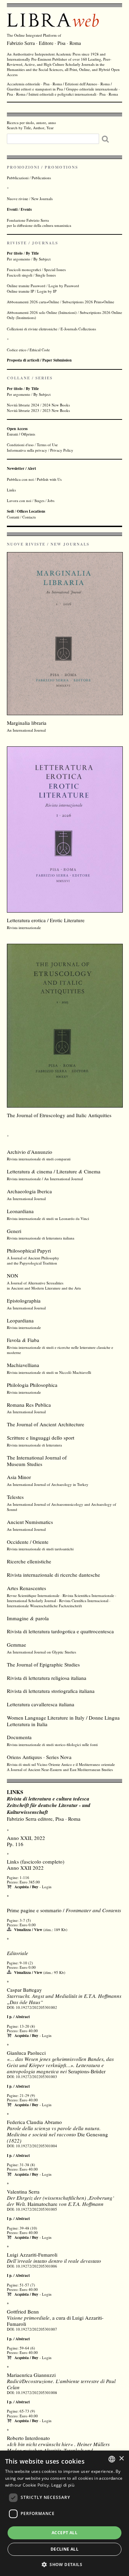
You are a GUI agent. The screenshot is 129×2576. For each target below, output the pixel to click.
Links (11, 490)
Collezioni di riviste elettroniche (32, 329)
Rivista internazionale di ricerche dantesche (53, 1575)
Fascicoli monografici (24, 270)
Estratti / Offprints (21, 431)
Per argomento (19, 259)
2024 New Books (56, 405)
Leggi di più (63, 2485)
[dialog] (64, 2513)
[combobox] (112, 2459)
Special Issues (55, 270)
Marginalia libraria (27, 723)
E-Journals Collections (78, 329)
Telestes (15, 1497)
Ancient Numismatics (30, 1522)
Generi (14, 1231)
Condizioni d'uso (20, 445)
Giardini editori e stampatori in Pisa (35, 89)
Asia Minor (19, 1477)
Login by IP (47, 291)
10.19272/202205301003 (36, 2077)
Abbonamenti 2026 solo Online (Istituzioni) (42, 312)
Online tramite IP (20, 291)
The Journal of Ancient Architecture (46, 1424)
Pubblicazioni (18, 178)
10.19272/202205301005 (36, 2209)
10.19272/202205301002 (36, 2007)
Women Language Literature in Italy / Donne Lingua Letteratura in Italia (63, 1721)
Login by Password (64, 286)
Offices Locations (31, 511)
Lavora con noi (19, 500)
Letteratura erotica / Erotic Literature (46, 920)
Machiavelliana (23, 1365)
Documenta (19, 1737)
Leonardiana (20, 1211)
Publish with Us (49, 479)
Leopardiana (20, 1320)
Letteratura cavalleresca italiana (41, 1704)
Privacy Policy (62, 450)
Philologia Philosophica (32, 1385)
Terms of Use (47, 445)
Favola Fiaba (23, 1340)
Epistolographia (24, 1301)
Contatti (13, 517)
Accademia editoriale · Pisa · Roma (34, 84)
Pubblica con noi (20, 479)
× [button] (121, 2459)
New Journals (42, 199)
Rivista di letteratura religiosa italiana (47, 1678)
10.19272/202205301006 (36, 2266)
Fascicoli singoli (20, 275)
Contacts (29, 517)
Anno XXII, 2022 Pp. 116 (26, 1841)
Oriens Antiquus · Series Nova (39, 1757)
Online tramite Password (26, 286)
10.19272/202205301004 (36, 2146)
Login (47, 1887)
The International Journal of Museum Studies (37, 1461)
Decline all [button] (64, 2549)
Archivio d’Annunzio (30, 1152)
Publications (41, 178)
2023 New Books (56, 410)
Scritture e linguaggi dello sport (41, 1438)
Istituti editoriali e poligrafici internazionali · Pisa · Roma (73, 94)
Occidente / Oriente (28, 1542)
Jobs (51, 500)
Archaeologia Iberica (29, 1191)
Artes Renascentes (26, 1588)
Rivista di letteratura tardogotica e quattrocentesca (60, 1631)
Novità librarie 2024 (23, 405)
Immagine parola (28, 1618)
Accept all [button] (64, 2533)
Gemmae (17, 1645)
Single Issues (46, 275)
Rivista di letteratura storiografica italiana (51, 1691)
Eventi (12, 209)
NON (13, 1275)
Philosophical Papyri (29, 1250)
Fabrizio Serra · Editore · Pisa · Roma (44, 43)
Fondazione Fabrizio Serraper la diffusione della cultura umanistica (39, 223)
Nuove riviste (18, 199)
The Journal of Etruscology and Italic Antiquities (59, 1115)
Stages (39, 500)
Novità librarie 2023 (23, 410)
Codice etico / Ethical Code (28, 350)
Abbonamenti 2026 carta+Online (33, 302)
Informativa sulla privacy (27, 450)
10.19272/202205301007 (36, 2329)
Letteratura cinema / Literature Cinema (54, 1171)
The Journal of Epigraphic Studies (43, 1664)
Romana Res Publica (29, 1405)
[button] (64, 2564)
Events (26, 209)
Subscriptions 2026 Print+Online (88, 302)
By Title (32, 253)
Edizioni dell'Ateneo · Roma (87, 84)
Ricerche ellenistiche (29, 1561)
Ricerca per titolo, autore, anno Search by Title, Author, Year (31, 125)
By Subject (42, 259)
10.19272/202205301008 (36, 2392)
